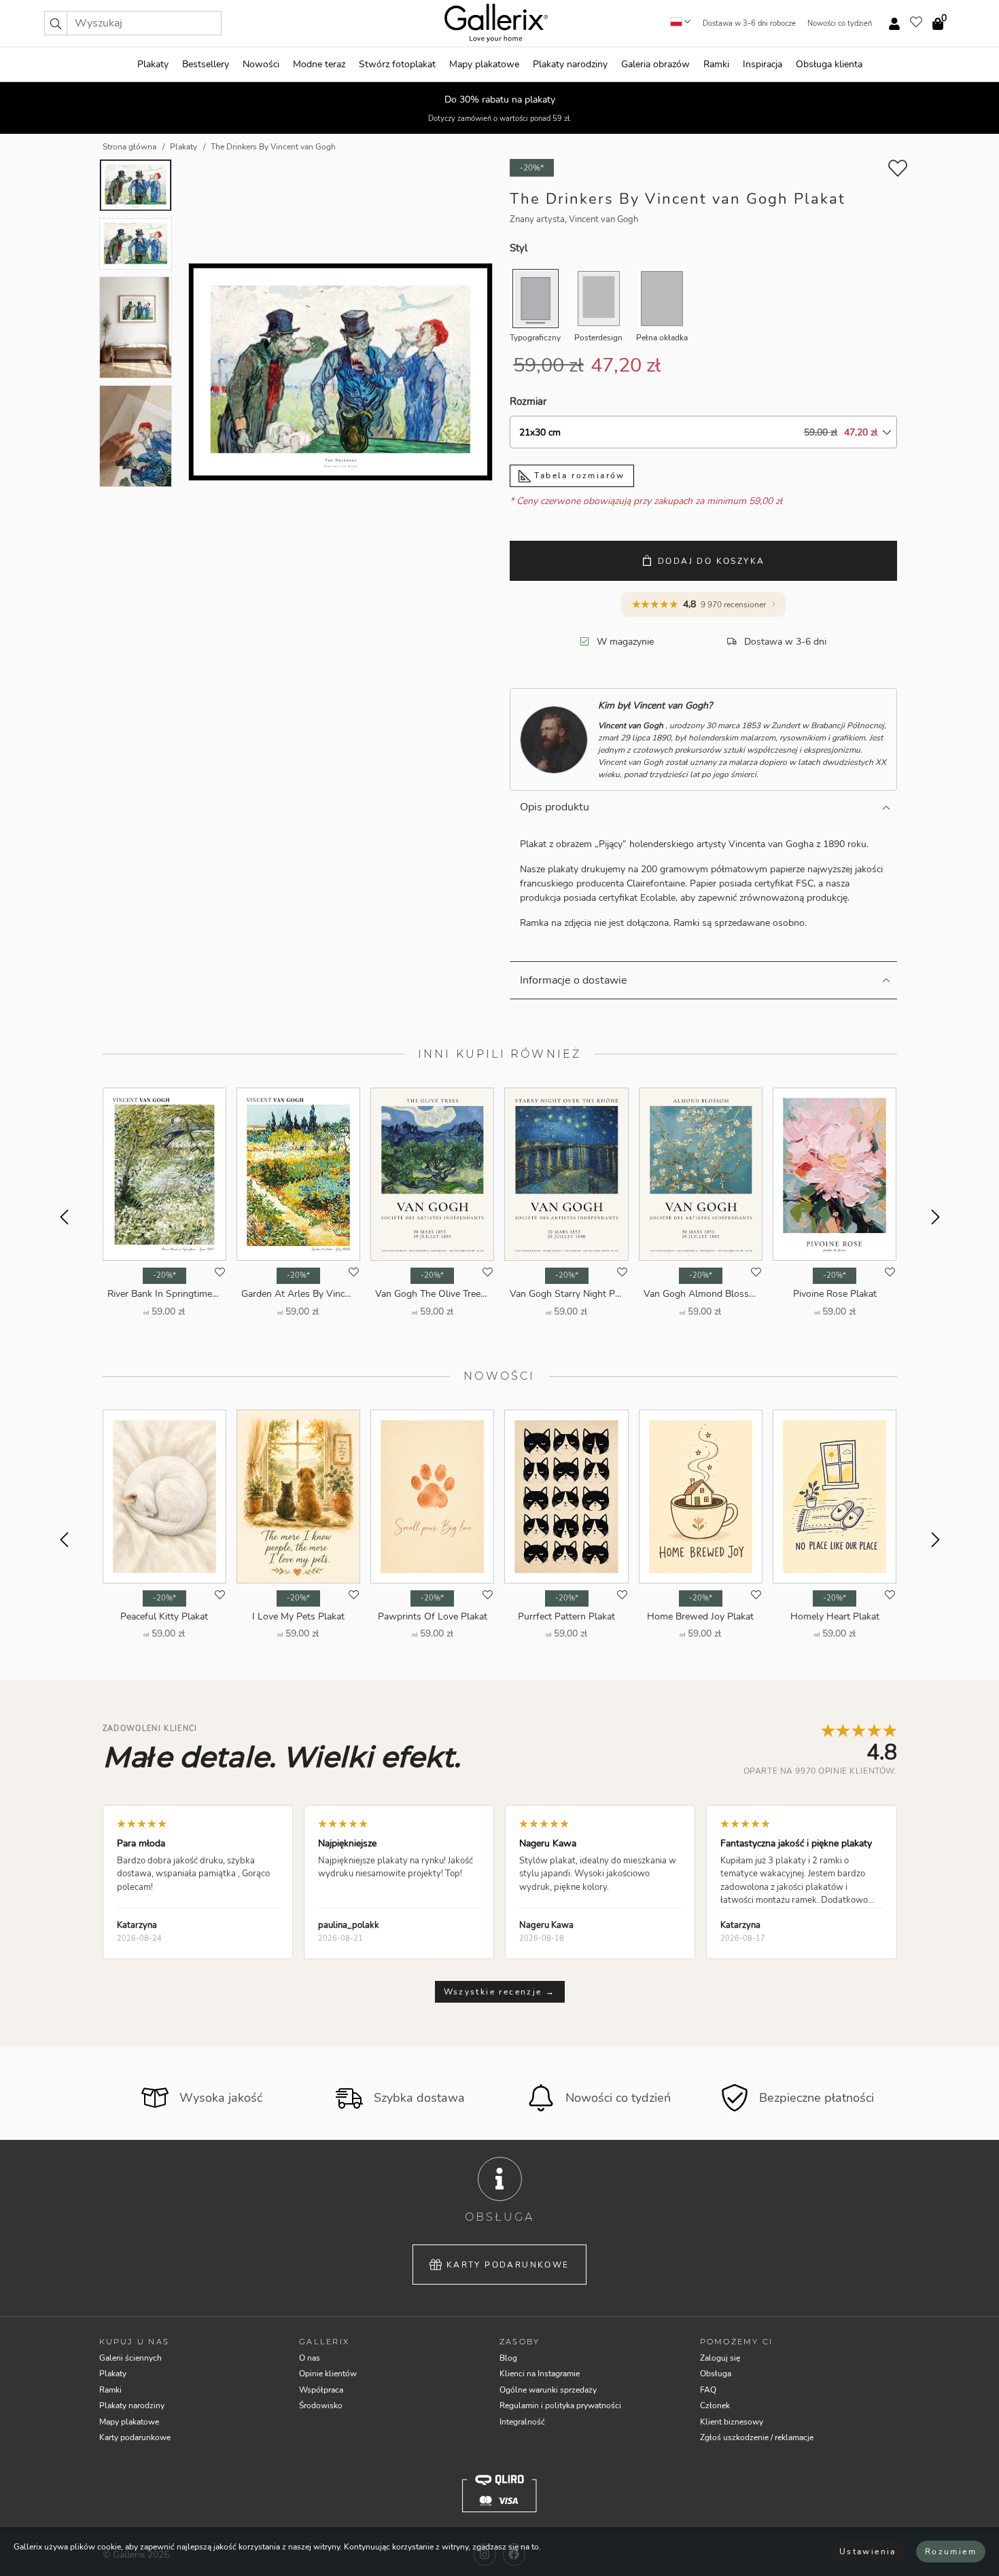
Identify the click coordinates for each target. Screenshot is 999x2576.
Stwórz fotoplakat (397, 64)
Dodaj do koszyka (711, 561)
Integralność (522, 2422)
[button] (56, 23)
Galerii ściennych (130, 2358)
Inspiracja (763, 64)
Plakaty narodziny (570, 64)
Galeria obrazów (655, 64)
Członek (715, 2405)
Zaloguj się (720, 2358)
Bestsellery (206, 64)
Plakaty (153, 64)
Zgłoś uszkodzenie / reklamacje (757, 2437)
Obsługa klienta (829, 64)
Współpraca (321, 2390)
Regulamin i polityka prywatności (560, 2405)
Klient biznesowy (732, 2422)
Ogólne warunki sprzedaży (548, 2390)
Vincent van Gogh (603, 219)
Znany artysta (537, 219)
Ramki (716, 64)
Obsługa (716, 2374)
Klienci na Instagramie (540, 2374)
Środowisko (321, 2405)
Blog (508, 2358)
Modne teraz (319, 64)
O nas (310, 2358)
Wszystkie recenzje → (500, 1992)
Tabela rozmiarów (578, 476)
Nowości (261, 64)
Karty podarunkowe (508, 2265)
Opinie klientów (328, 2374)
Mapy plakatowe (484, 64)
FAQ (708, 2390)
